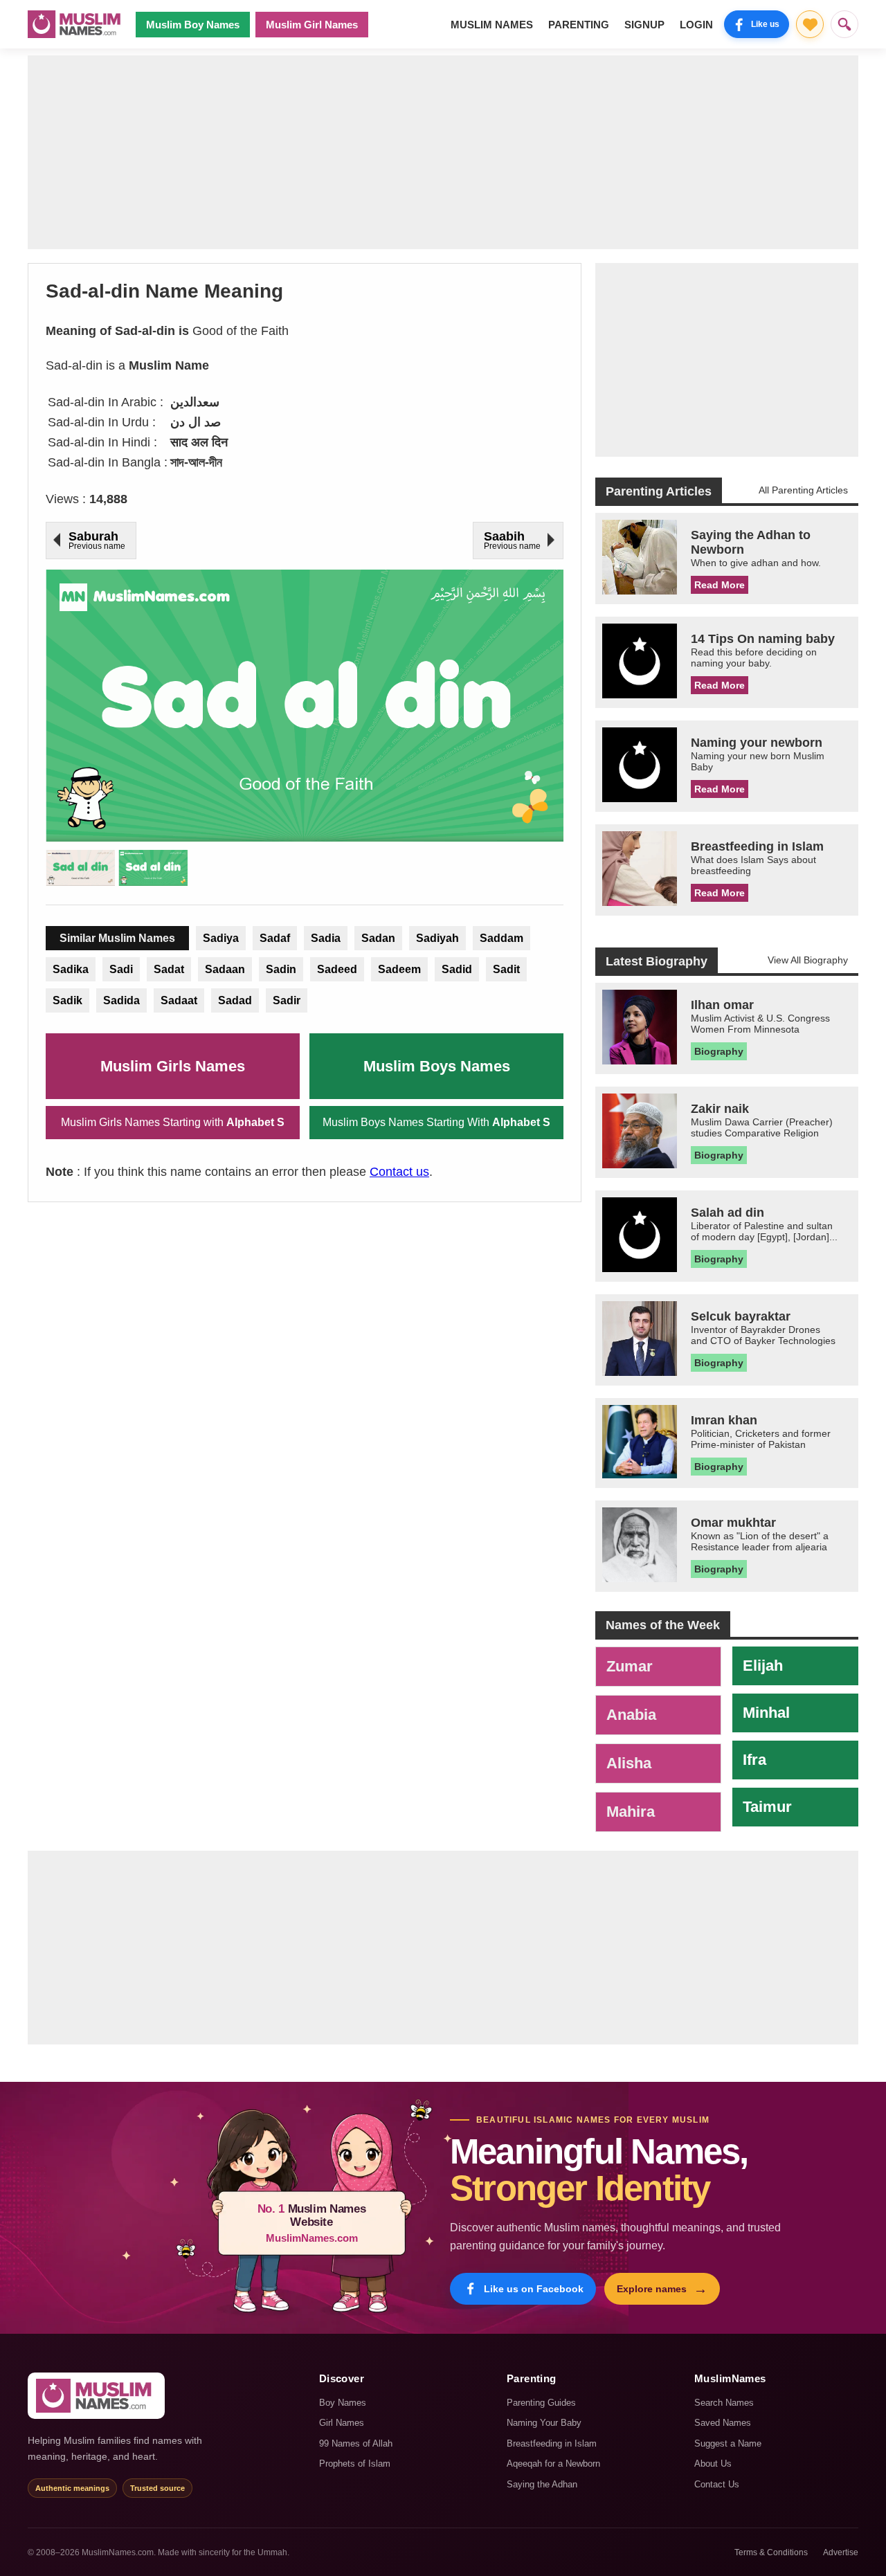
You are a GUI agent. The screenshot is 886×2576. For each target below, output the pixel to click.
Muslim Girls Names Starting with (173, 1122)
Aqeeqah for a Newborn (553, 2464)
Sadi (121, 969)
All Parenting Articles (803, 490)
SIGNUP (644, 25)
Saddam (501, 938)
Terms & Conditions (771, 2552)
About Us (713, 2464)
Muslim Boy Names (193, 25)
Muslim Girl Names (312, 25)
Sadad (235, 1000)
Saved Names (723, 2423)
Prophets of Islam (355, 2464)
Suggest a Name (728, 2443)
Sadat (169, 969)
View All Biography (808, 960)
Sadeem (399, 969)
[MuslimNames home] (96, 2396)
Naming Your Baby (544, 2423)
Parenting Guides (541, 2403)
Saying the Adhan (542, 2484)
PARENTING (579, 25)
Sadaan (225, 969)
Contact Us (717, 2484)
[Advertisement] (443, 152)
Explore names (662, 2289)
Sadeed (337, 969)
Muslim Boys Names (437, 1066)
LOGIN (696, 25)
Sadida (121, 1000)
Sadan (378, 938)
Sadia (326, 938)
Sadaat (179, 1000)
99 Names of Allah (356, 2443)
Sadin (281, 969)
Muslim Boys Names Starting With (436, 1122)
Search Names (724, 2403)
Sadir (287, 1000)
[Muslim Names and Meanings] (76, 24)
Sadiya (221, 938)
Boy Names (343, 2403)
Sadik (67, 1000)
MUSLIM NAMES (492, 25)
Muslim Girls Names (173, 1066)
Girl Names (342, 2423)
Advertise (841, 2552)
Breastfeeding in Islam (552, 2443)
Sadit (506, 969)
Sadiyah (437, 938)
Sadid (457, 969)
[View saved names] (810, 24)
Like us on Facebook (534, 2289)
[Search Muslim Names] (844, 24)
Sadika (71, 969)
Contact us (399, 1172)
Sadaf (275, 938)
